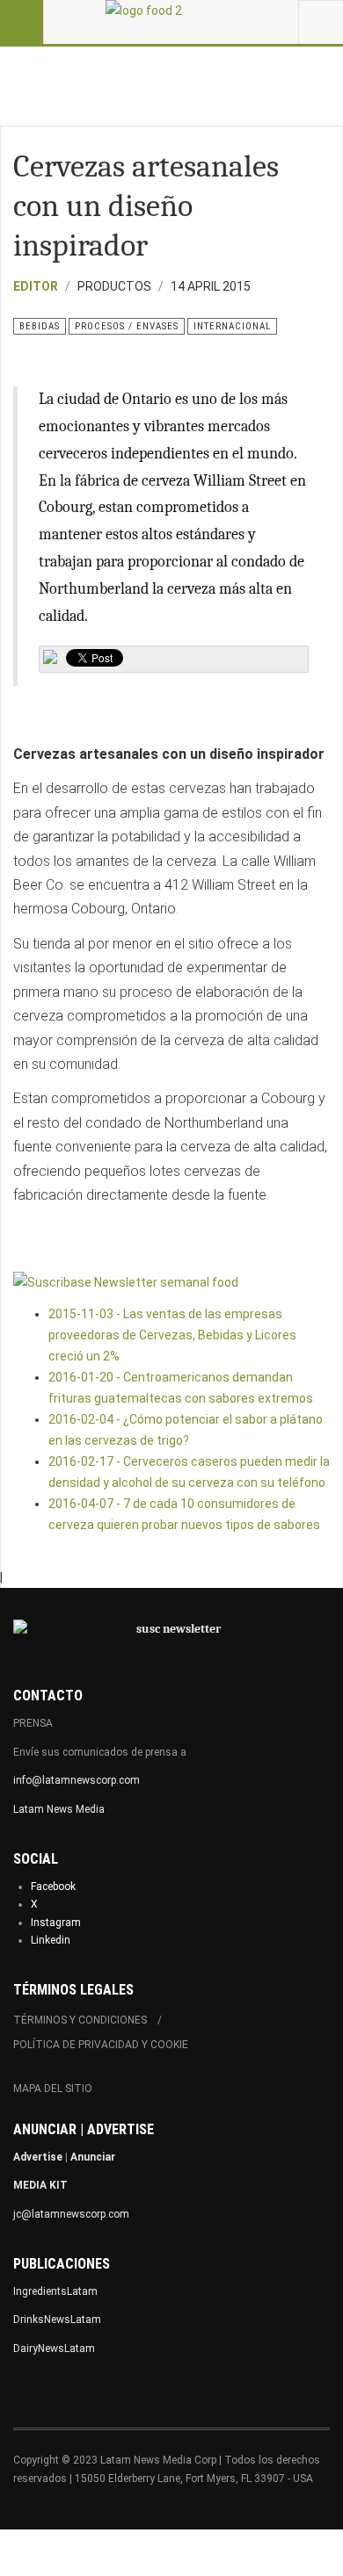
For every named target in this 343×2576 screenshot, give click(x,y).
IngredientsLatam (55, 2291)
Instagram (56, 1923)
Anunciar (93, 2157)
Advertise (38, 2157)
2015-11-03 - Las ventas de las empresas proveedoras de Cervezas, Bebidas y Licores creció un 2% (172, 1335)
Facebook (53, 1887)
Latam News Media (59, 1809)
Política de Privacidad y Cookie (101, 2045)
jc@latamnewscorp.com (71, 2214)
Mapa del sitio (53, 2089)
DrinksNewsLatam (57, 2320)
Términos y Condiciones (80, 2020)
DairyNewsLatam (54, 2349)
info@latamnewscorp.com (77, 1780)
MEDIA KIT (40, 2185)
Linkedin (51, 1940)
